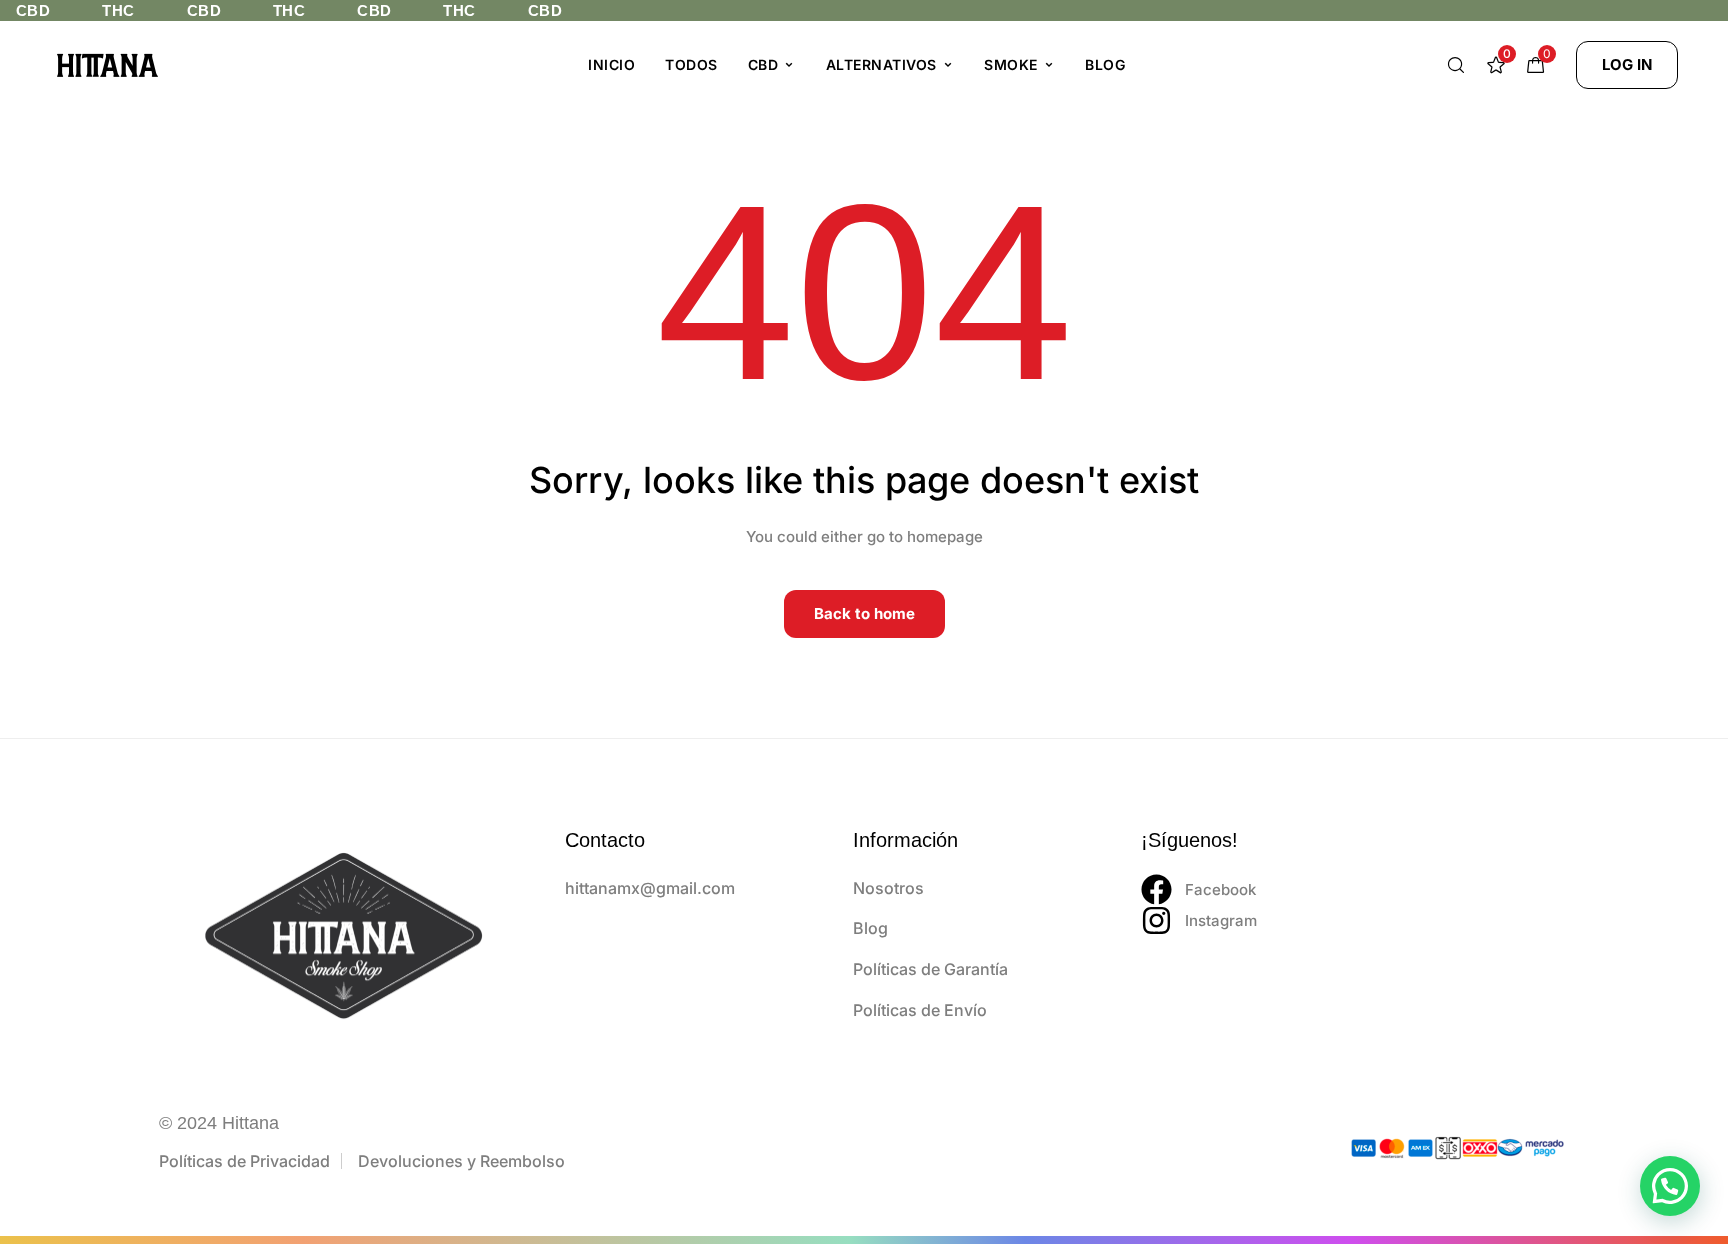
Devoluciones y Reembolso (461, 1161)
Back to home (864, 613)
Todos (691, 64)
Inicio (611, 64)
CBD (763, 64)
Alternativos (881, 64)
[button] (1627, 65)
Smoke (1011, 64)
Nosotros (888, 888)
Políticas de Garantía (930, 969)
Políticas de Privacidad (244, 1161)
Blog (1105, 64)
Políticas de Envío (920, 1010)
